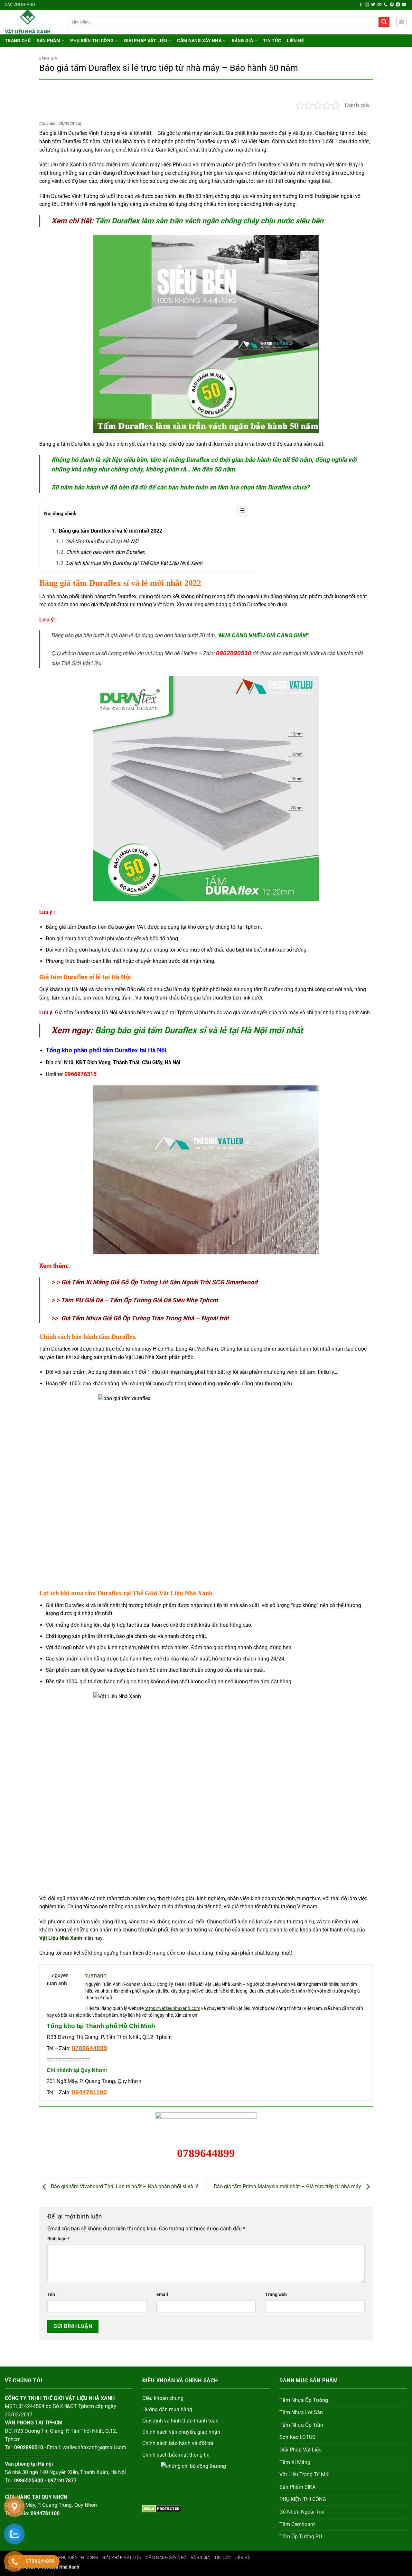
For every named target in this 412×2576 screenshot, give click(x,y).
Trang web (276, 2295)
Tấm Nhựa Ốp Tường (304, 2400)
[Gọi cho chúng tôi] (386, 5)
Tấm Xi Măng (295, 2462)
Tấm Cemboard (297, 2524)
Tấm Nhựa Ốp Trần (301, 2425)
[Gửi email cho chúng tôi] (379, 5)
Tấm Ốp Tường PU (301, 2537)
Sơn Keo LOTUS (297, 2437)
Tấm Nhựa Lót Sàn (301, 2412)
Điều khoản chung (163, 2398)
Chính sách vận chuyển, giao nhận (181, 2432)
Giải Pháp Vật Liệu (145, 41)
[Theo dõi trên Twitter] (373, 5)
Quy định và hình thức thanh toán (180, 2421)
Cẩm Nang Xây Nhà (199, 41)
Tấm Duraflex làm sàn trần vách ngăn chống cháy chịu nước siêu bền (209, 221)
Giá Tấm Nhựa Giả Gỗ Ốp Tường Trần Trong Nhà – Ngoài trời (145, 1318)
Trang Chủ (18, 41)
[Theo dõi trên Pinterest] (392, 5)
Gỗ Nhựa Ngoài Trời (302, 2512)
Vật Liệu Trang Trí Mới (304, 2474)
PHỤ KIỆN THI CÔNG (92, 41)
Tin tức (272, 41)
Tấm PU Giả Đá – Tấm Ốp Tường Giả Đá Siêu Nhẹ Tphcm (139, 1300)
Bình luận (58, 2239)
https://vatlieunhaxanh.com (172, 2008)
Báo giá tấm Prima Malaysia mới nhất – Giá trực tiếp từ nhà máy (288, 2186)
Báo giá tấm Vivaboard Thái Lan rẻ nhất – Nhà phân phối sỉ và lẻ (124, 2186)
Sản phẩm (48, 41)
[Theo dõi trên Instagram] (367, 5)
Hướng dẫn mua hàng (167, 2409)
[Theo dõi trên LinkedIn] (398, 5)
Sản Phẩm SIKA (297, 2487)
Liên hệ (295, 41)
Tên (51, 2295)
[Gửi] (384, 22)
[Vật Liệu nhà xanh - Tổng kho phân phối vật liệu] (32, 22)
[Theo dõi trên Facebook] (361, 5)
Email (162, 2295)
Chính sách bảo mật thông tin (176, 2455)
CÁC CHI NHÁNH (20, 5)
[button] (401, 22)
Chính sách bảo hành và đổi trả (178, 2443)
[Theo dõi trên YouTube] (404, 5)
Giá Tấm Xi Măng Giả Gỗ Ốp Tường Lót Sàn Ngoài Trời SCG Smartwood (159, 1282)
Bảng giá (242, 41)
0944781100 (89, 2092)
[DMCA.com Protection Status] (162, 2508)
